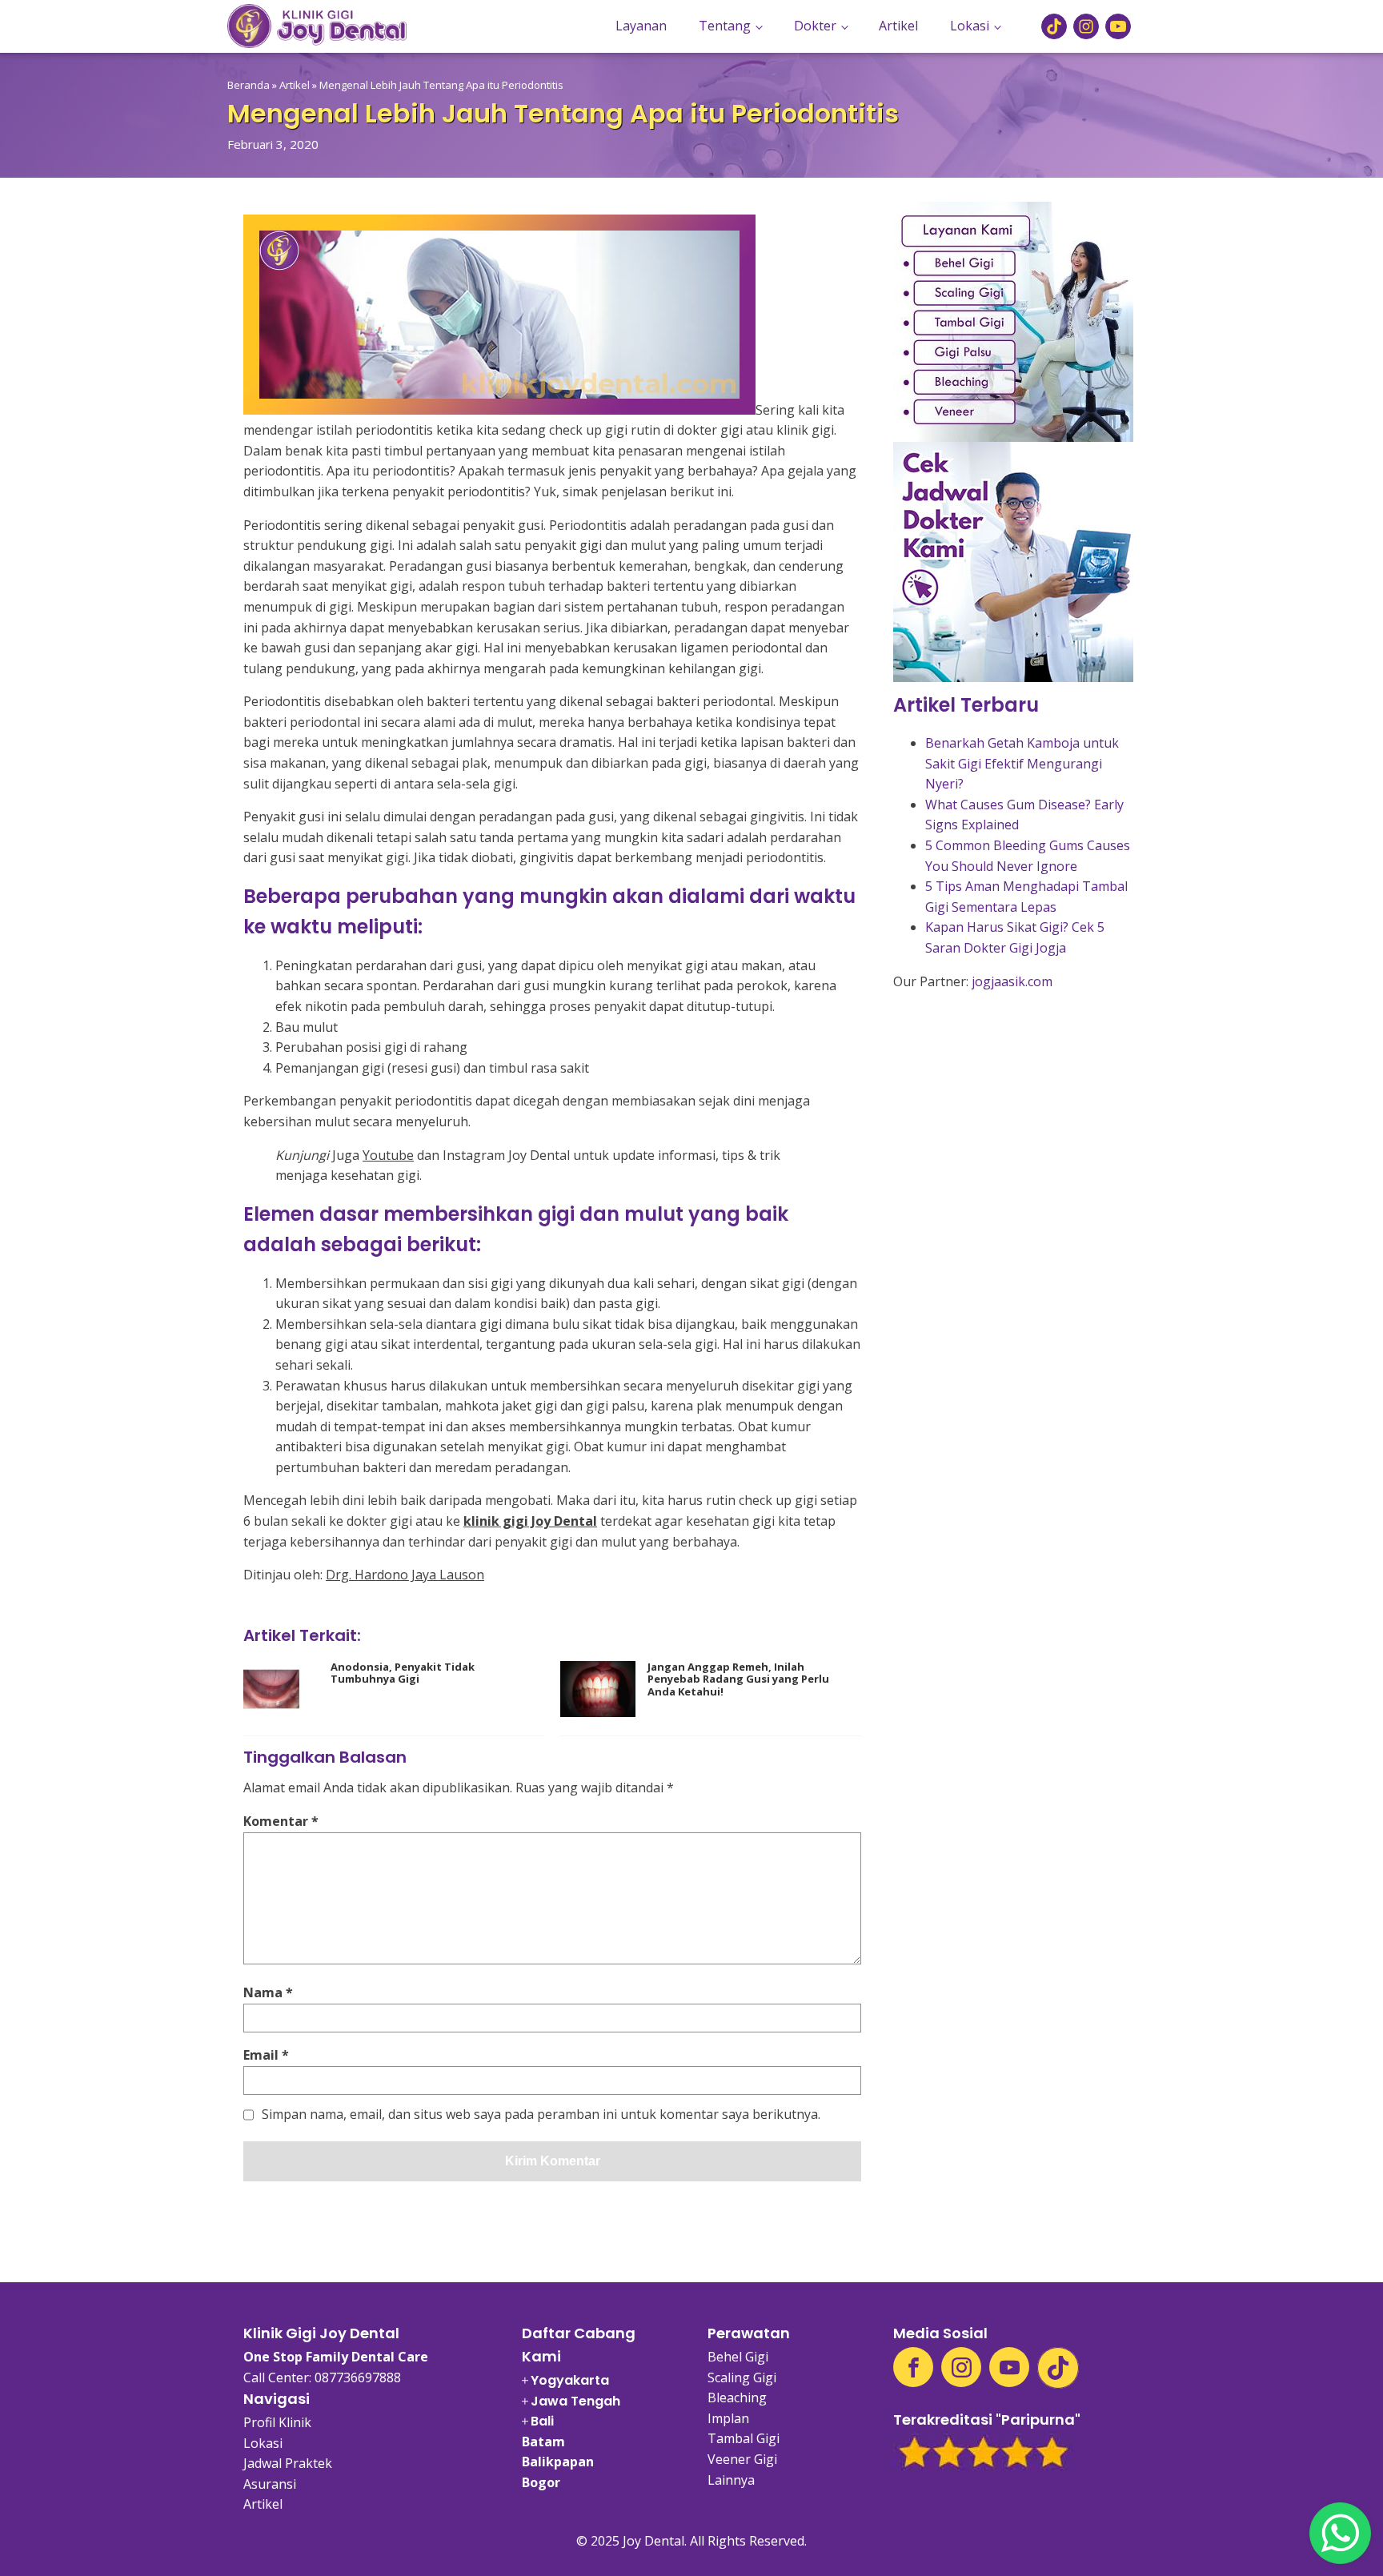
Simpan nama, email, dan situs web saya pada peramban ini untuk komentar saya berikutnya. (541, 2115)
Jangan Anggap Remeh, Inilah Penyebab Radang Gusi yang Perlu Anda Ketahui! (738, 1680)
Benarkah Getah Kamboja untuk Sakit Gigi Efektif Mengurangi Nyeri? (1022, 763)
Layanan (641, 26)
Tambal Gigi (744, 2438)
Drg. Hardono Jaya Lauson (405, 1575)
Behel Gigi (738, 2357)
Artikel (898, 26)
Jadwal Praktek (288, 2463)
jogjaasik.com (1012, 981)
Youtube (388, 1155)
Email (266, 2055)
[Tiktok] (1058, 2368)
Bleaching (737, 2397)
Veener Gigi (742, 2459)
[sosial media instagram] (1086, 26)
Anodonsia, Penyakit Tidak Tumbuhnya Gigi (403, 1673)
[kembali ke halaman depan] (317, 26)
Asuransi (270, 2484)
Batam (543, 2442)
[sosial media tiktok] (1054, 26)
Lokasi (970, 26)
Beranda (249, 85)
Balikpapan (558, 2462)
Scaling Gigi (742, 2377)
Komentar (281, 1821)
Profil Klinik (277, 2422)
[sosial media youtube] (1118, 26)
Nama (268, 1992)
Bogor (541, 2482)
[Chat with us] (1340, 2533)
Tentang (725, 26)
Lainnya (731, 2480)
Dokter (815, 26)
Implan (728, 2418)
